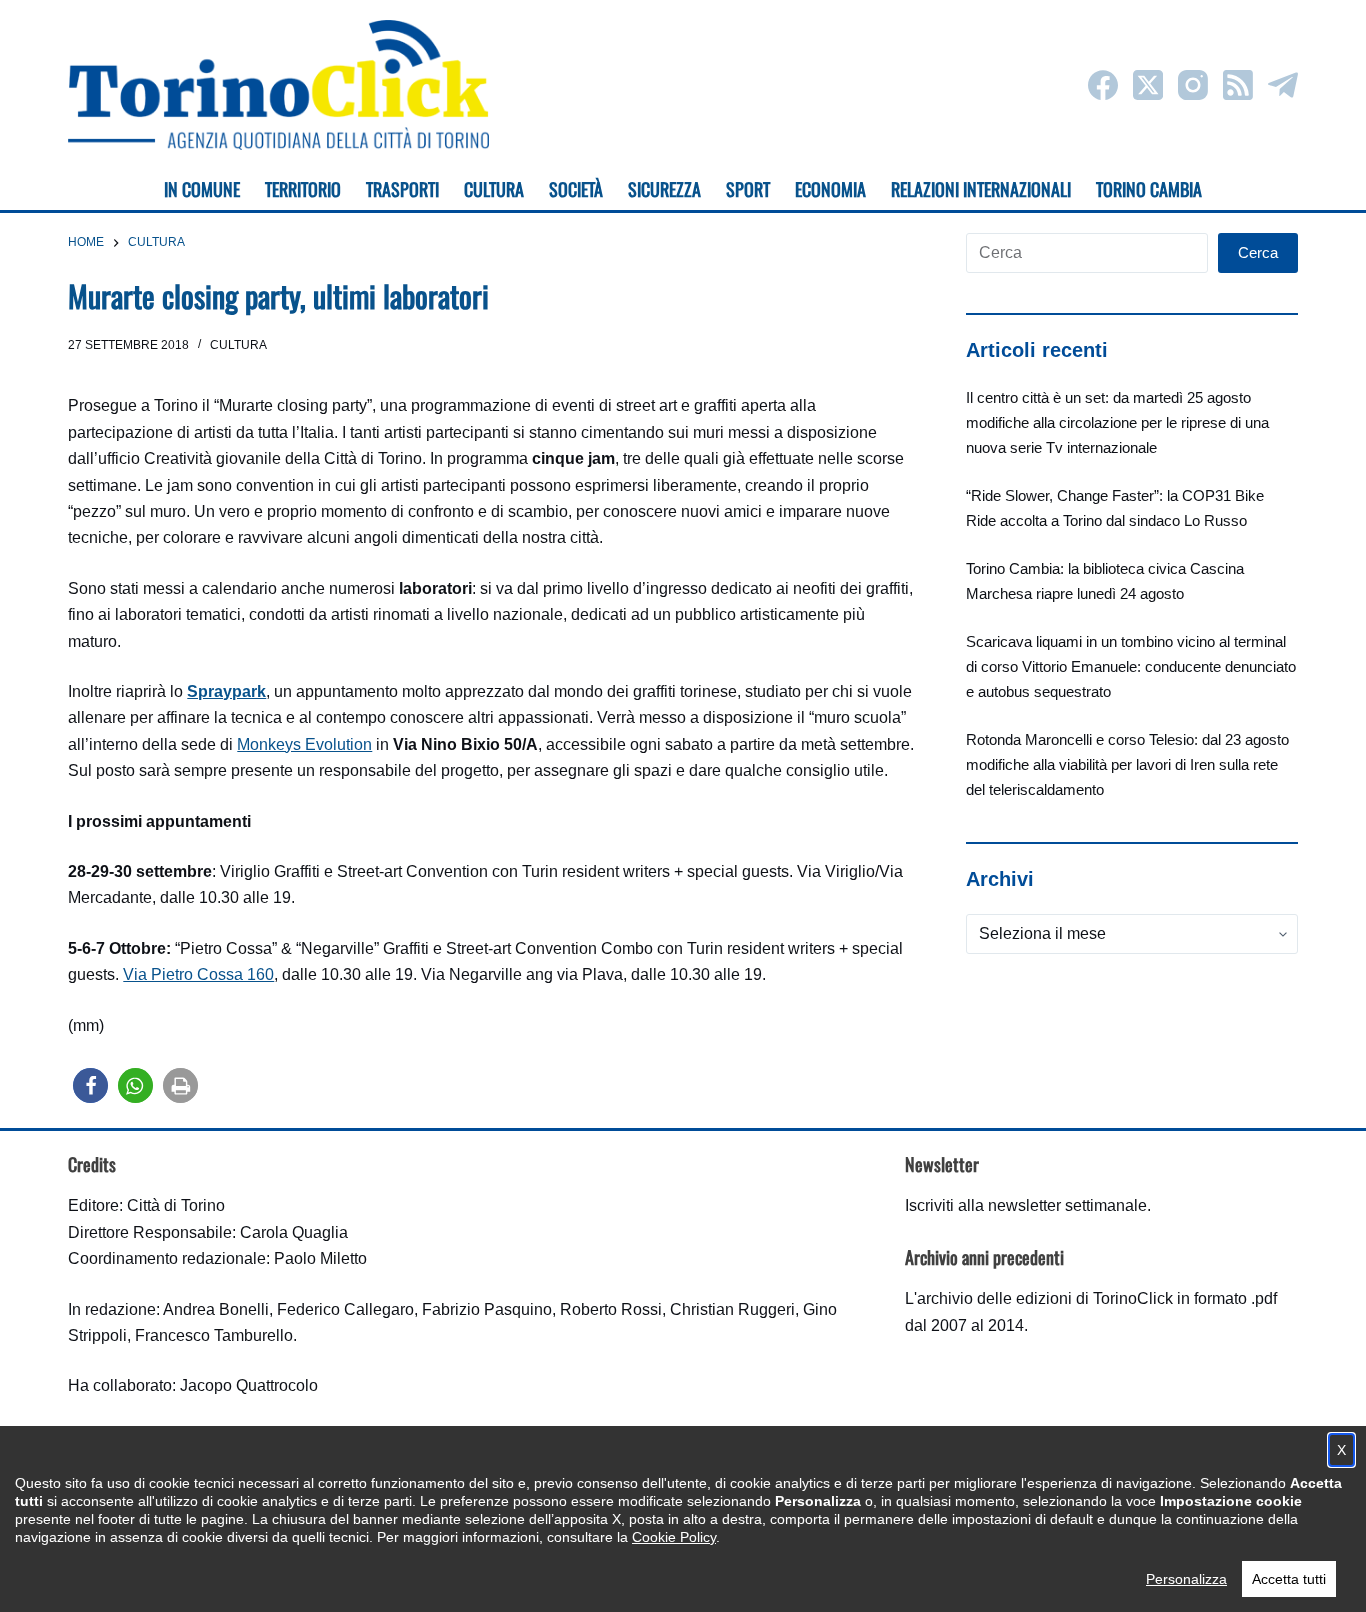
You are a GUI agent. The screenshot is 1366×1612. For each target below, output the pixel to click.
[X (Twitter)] (1148, 85)
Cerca (1258, 252)
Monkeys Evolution (304, 744)
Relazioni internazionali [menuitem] (981, 189)
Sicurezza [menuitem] (664, 189)
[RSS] (1238, 85)
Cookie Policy (674, 1537)
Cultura (238, 345)
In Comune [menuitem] (202, 189)
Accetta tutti (1289, 1579)
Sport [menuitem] (748, 189)
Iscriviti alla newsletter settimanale (1026, 1205)
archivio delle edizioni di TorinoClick (1045, 1298)
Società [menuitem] (576, 189)
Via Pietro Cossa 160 (198, 974)
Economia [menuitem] (830, 189)
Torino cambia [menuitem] (1149, 189)
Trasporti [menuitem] (402, 189)
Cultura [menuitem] (494, 189)
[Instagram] (1193, 85)
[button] (90, 1085)
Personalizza (1186, 1579)
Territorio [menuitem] (303, 189)
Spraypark (226, 691)
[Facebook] (1103, 85)
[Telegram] (1283, 85)
